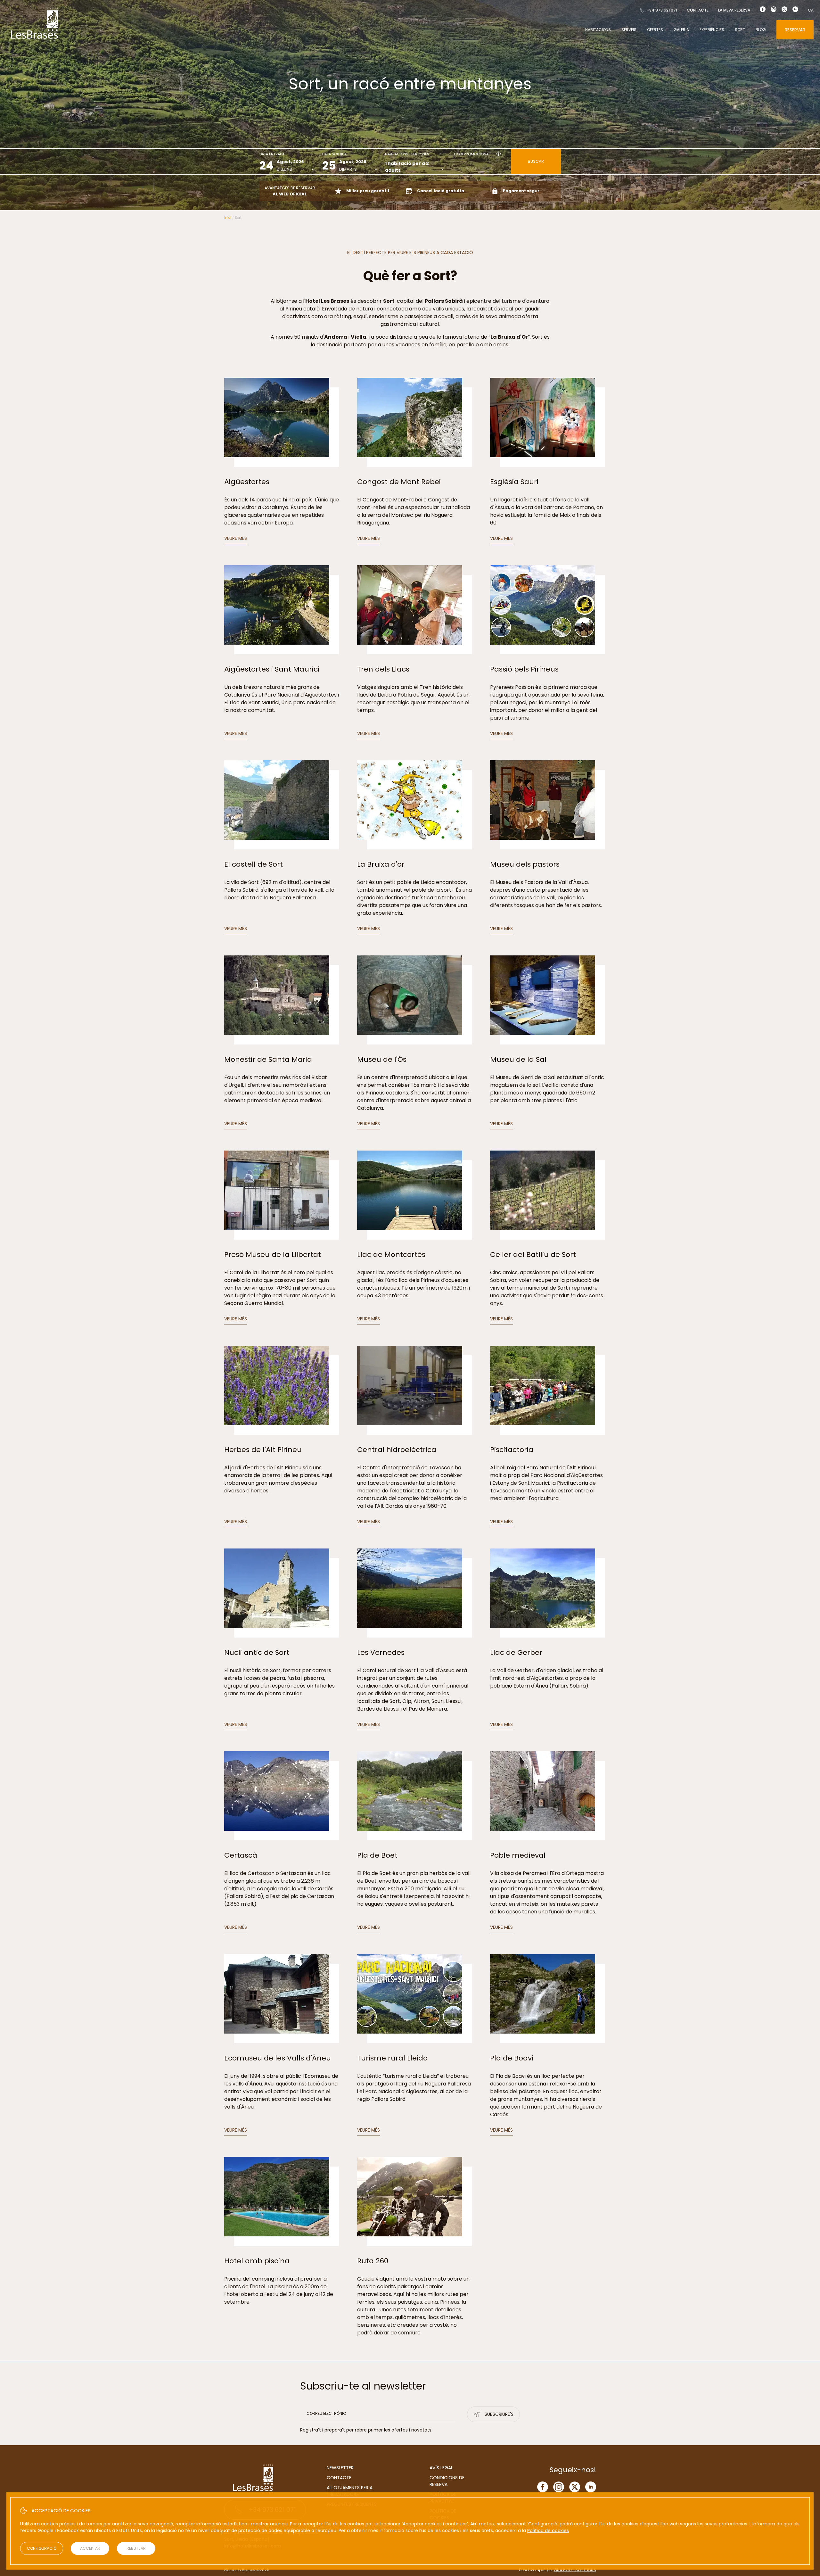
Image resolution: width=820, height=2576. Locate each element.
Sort (740, 30)
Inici (228, 218)
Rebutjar (136, 2548)
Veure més (236, 538)
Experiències (712, 30)
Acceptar (90, 2548)
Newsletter (340, 2468)
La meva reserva (734, 10)
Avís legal (441, 2468)
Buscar (536, 161)
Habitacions (598, 30)
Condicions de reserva (447, 2481)
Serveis (629, 30)
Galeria (681, 30)
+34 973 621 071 (662, 10)
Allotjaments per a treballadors (350, 2491)
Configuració (42, 2548)
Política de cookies (548, 2531)
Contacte (698, 10)
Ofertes (655, 30)
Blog (761, 30)
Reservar (795, 30)
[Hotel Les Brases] (35, 41)
